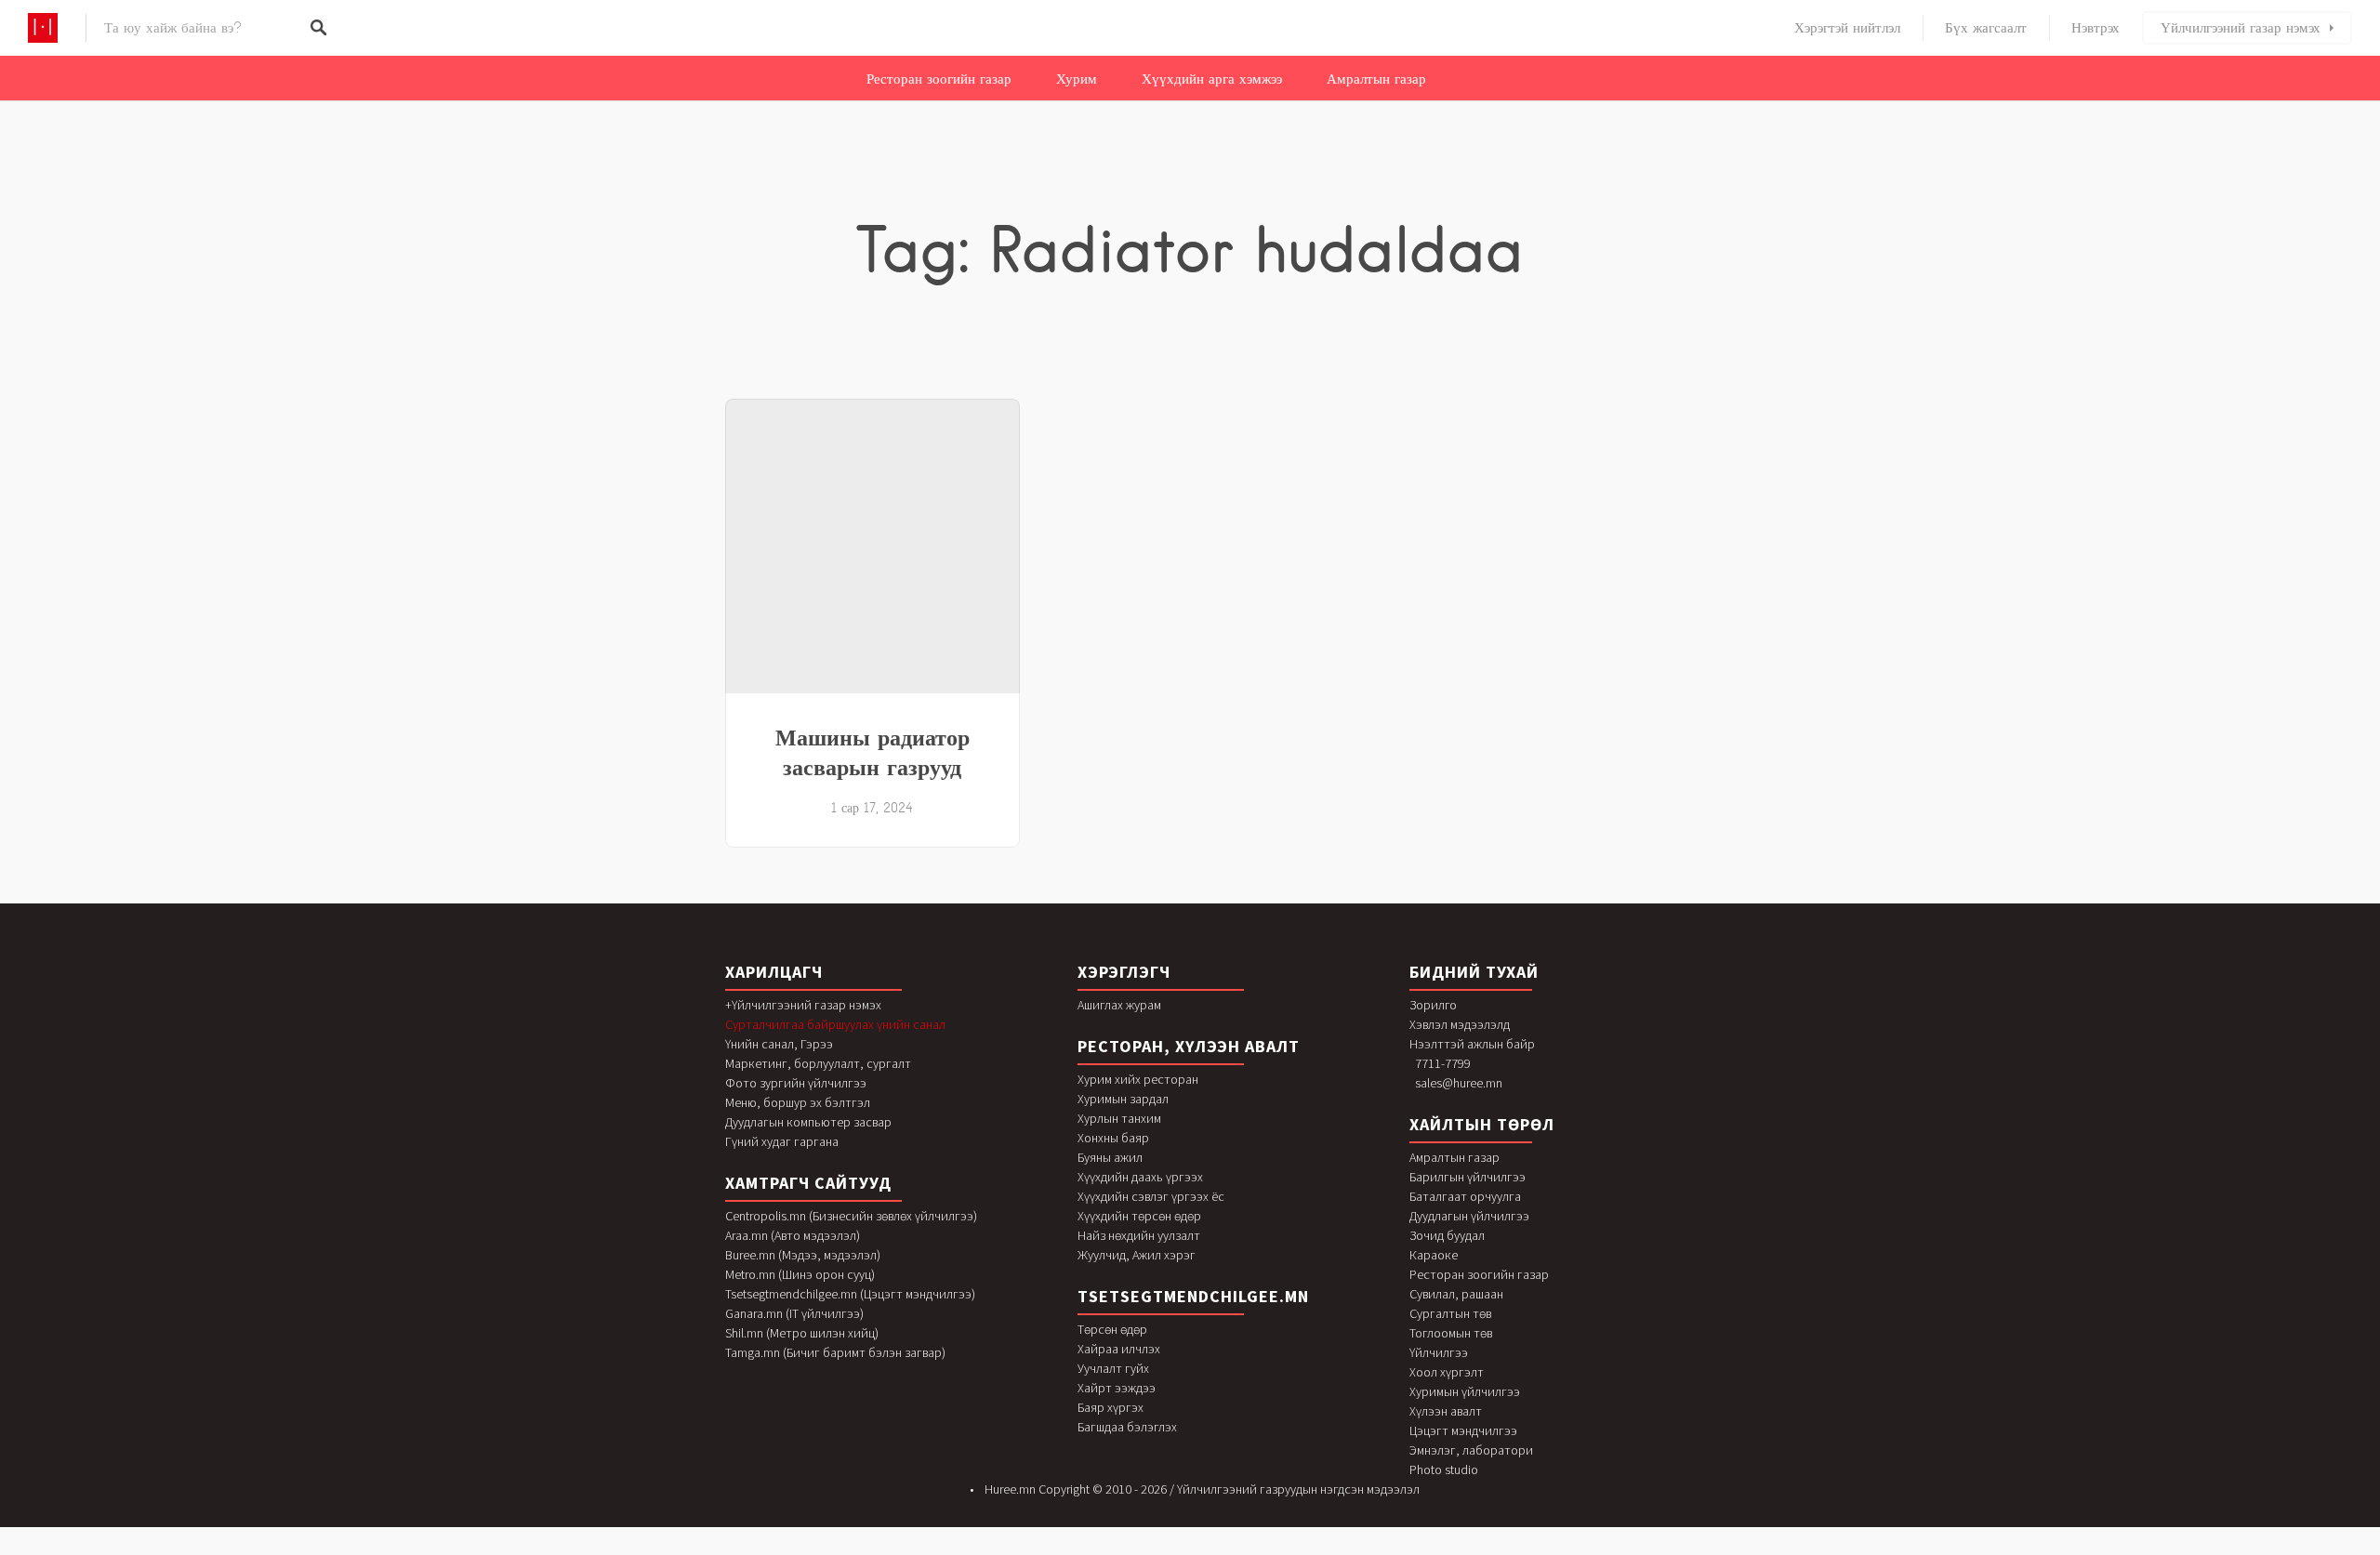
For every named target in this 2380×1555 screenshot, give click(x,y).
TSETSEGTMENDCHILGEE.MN (1193, 1296)
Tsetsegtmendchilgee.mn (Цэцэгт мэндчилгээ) (850, 1294)
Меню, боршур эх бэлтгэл (798, 1102)
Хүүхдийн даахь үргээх (1140, 1177)
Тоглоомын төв (1451, 1333)
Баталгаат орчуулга (1465, 1196)
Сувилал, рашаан (1456, 1294)
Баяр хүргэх (1111, 1407)
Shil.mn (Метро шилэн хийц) (802, 1333)
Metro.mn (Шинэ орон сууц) (800, 1274)
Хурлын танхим (1119, 1118)
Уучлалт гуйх (1113, 1368)
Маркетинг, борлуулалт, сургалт (818, 1063)
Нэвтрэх (2096, 28)
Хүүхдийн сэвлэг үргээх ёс (1151, 1196)
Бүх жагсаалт (1986, 28)
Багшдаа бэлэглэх (1127, 1427)
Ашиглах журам (1119, 1005)
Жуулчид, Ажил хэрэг (1137, 1255)
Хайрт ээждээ (1117, 1388)
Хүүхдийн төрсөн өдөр (1139, 1216)
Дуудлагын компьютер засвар (808, 1122)
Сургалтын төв (1450, 1313)
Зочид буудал (1447, 1235)
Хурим (1077, 79)
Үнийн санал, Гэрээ (779, 1044)
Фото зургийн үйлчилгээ (796, 1083)
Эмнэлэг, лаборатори (1471, 1450)
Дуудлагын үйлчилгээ (1469, 1216)
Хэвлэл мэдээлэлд (1460, 1024)
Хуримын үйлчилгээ (1465, 1391)
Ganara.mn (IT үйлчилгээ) (794, 1313)
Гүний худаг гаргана (782, 1141)
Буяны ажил (1110, 1157)
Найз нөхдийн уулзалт (1139, 1235)
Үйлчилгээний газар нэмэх (2241, 28)
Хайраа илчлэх (1119, 1349)
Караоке (1434, 1255)
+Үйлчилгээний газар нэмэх (803, 1005)
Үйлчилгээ (1439, 1352)
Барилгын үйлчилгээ (1468, 1177)
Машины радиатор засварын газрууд (873, 752)
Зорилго (1433, 1005)
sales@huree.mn (1459, 1083)
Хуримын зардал (1123, 1099)
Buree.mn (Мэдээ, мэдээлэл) (803, 1255)
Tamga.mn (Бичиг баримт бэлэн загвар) (835, 1352)
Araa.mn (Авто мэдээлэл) (793, 1235)
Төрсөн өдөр (1112, 1329)
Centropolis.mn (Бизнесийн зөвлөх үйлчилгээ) (851, 1216)
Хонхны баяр (1113, 1138)
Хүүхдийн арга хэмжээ (1212, 79)
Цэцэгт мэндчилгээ (1463, 1430)
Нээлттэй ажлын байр (1472, 1044)
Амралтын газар (1376, 79)
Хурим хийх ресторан (1138, 1079)
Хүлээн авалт (1446, 1411)
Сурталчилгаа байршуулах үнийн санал (835, 1024)
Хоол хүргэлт (1447, 1372)
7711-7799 (1443, 1063)
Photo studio (1444, 1469)
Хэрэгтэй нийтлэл (1847, 28)
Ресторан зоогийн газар (939, 79)
